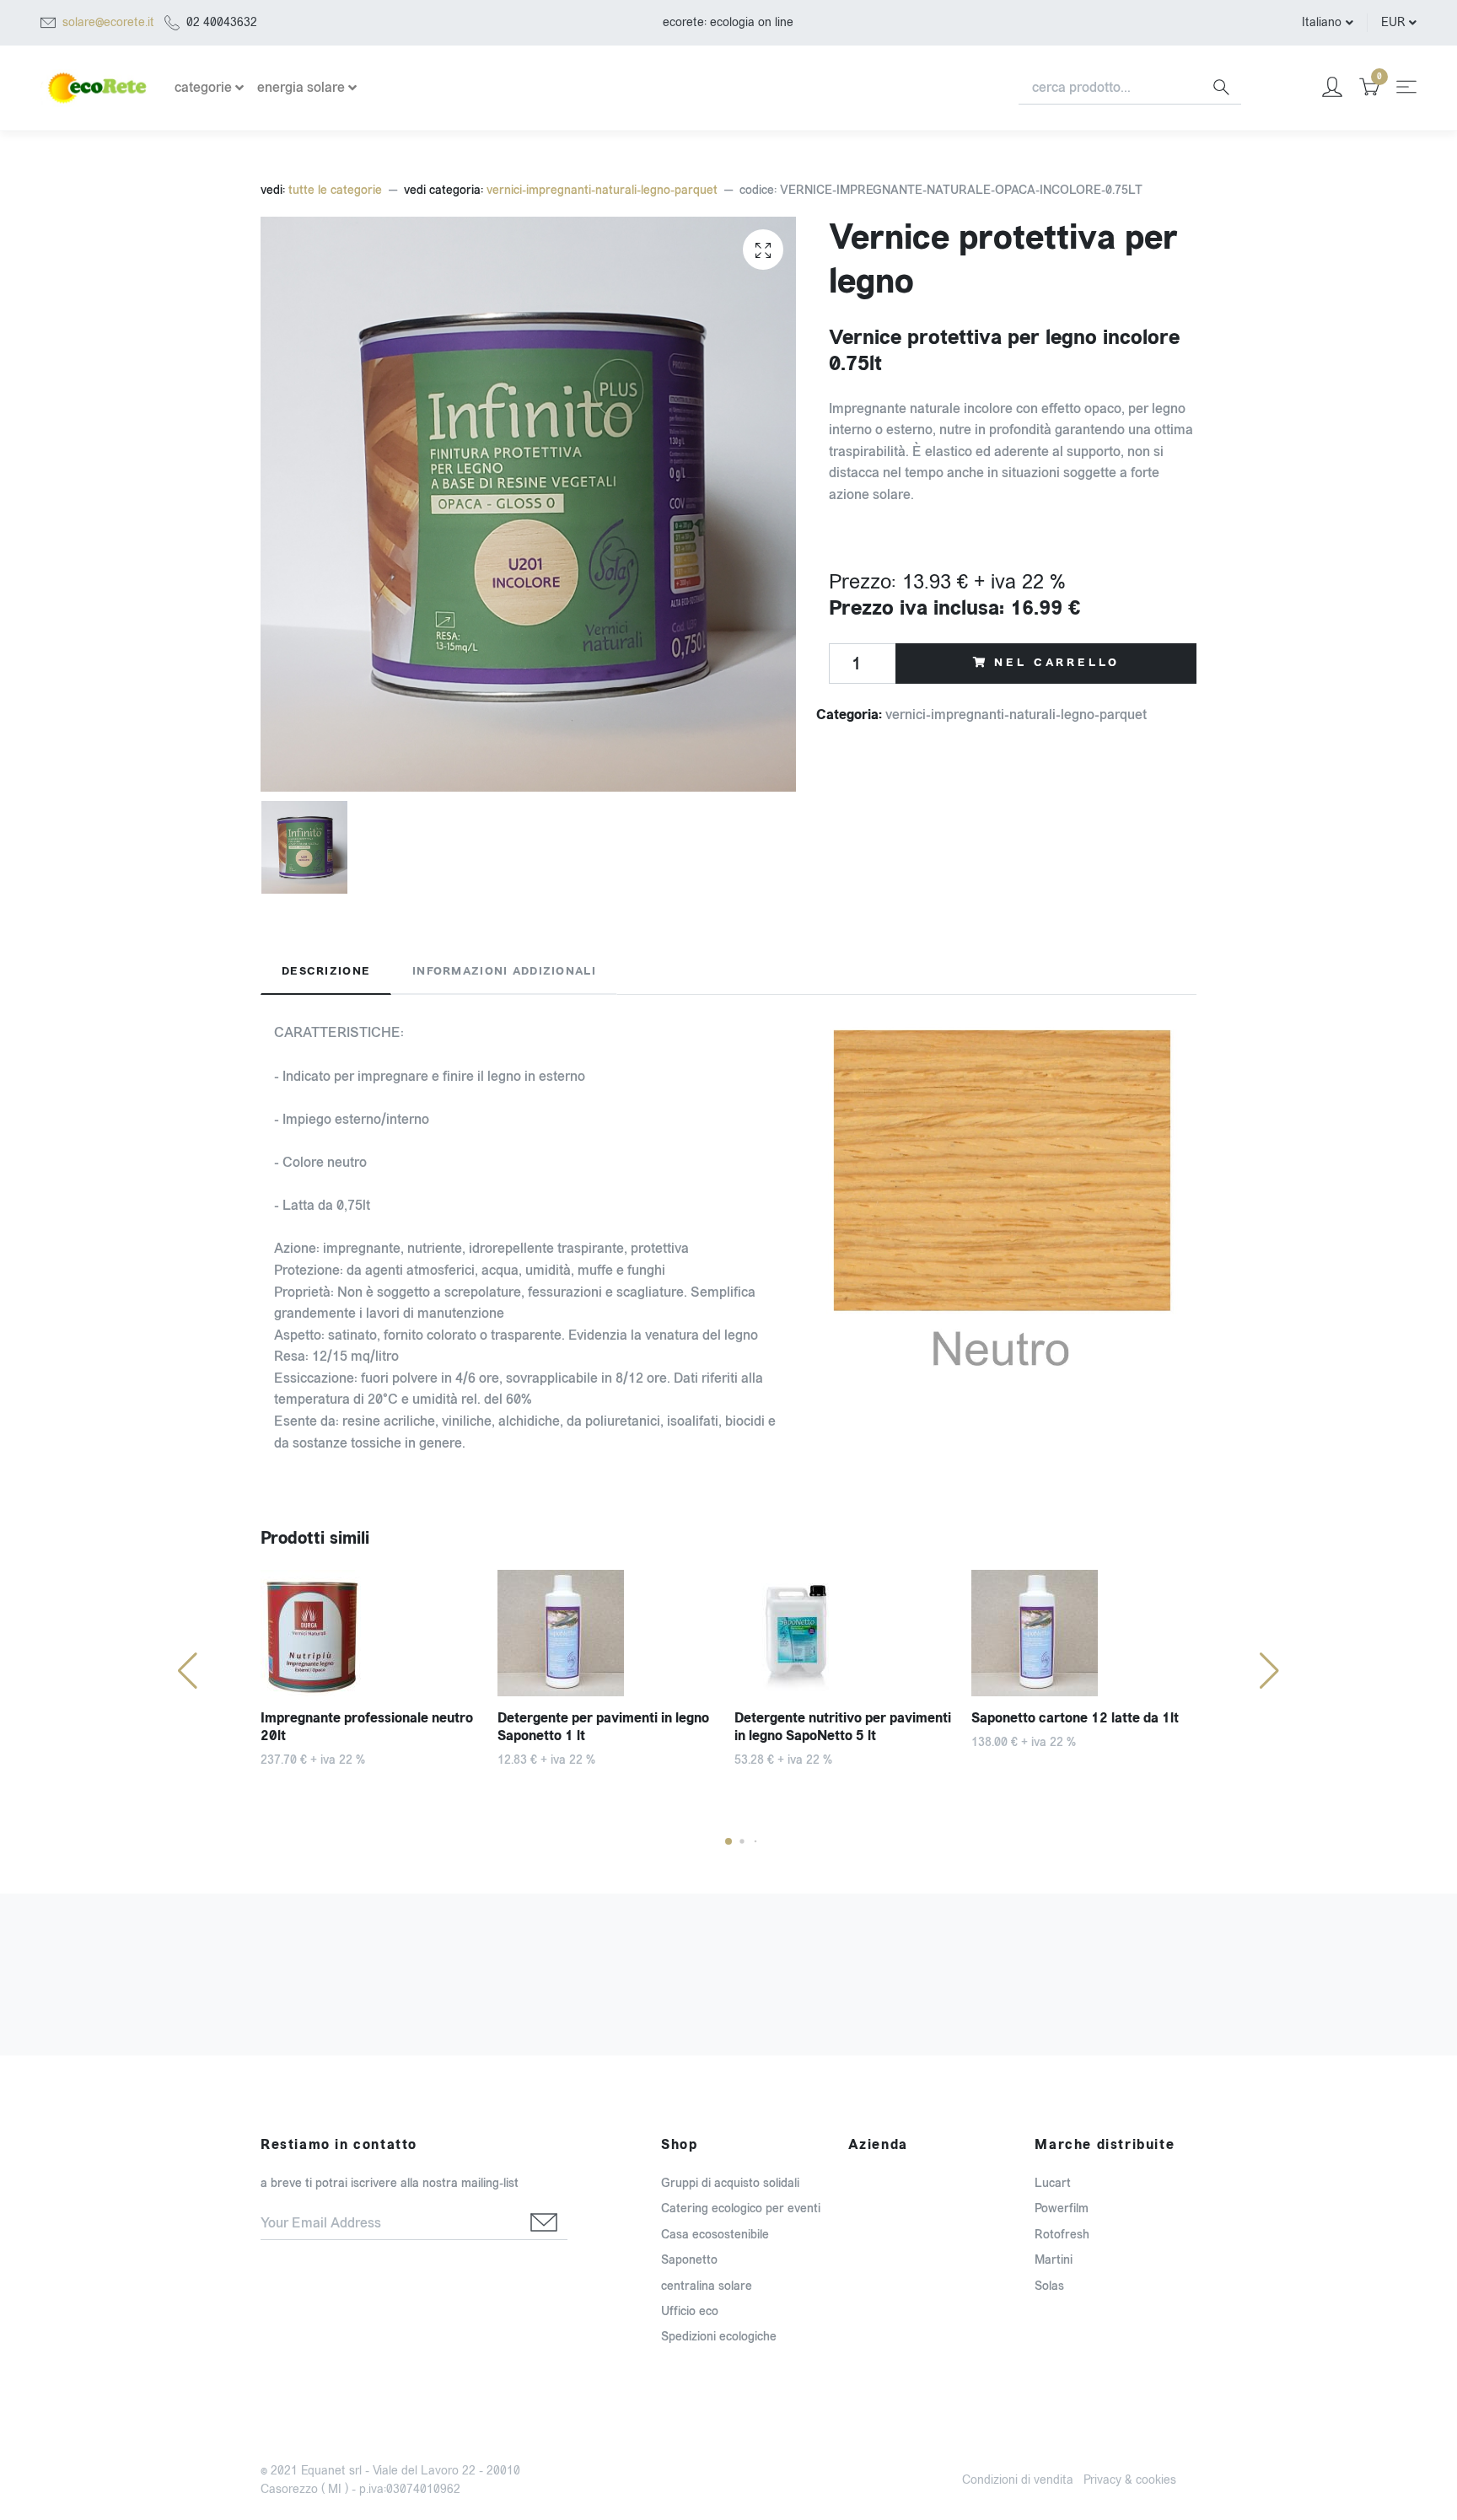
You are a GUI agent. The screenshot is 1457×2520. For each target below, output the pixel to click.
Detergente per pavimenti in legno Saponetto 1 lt (603, 1727)
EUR (1393, 22)
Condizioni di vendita (1018, 2480)
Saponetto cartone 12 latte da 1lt (1075, 1718)
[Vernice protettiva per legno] (763, 250)
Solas (1049, 2286)
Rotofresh (1062, 2235)
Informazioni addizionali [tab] (504, 971)
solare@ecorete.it (108, 22)
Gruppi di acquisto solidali (730, 2183)
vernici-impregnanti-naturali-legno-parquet (602, 190)
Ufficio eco (690, 2311)
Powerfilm (1062, 2208)
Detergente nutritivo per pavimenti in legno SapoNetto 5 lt (843, 1727)
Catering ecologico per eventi (741, 2208)
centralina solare (707, 2286)
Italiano (1322, 22)
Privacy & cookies (1130, 2480)
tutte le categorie (335, 190)
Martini (1054, 2260)
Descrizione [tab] (326, 971)
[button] (728, 1841)
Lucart (1053, 2183)
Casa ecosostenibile (715, 2235)
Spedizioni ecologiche (719, 2337)
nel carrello (1056, 663)
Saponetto (689, 2260)
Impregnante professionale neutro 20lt (367, 1727)
